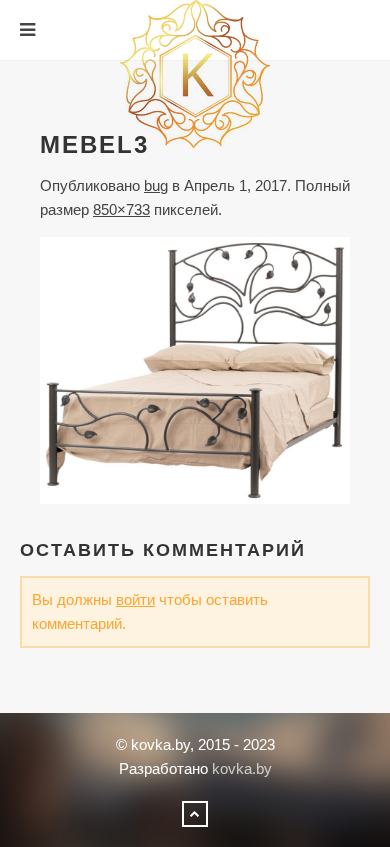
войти (135, 599)
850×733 (121, 209)
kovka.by (242, 768)
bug (156, 185)
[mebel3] (195, 369)
